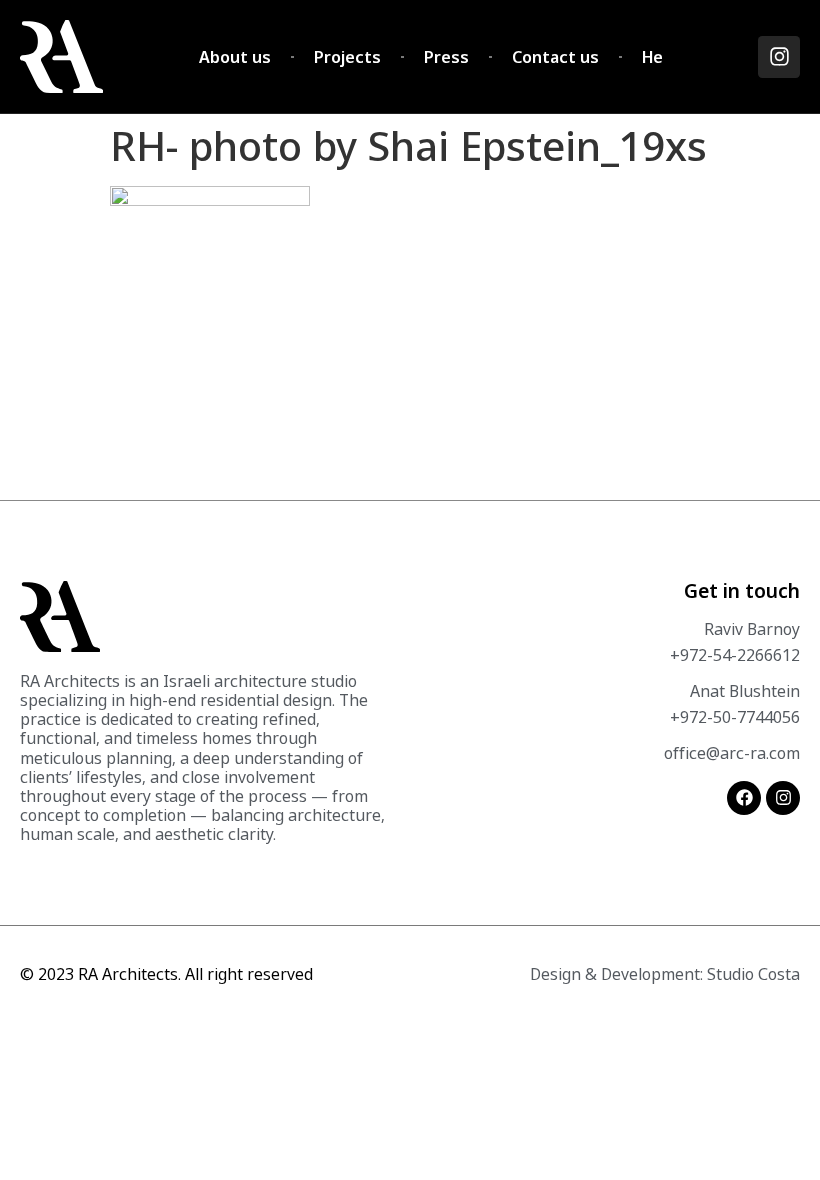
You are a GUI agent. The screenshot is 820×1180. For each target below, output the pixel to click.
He (652, 57)
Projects (347, 57)
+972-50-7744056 (735, 717)
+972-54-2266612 (735, 655)
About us (235, 57)
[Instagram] (779, 57)
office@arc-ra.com (732, 753)
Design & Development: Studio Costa (665, 974)
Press (446, 57)
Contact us (555, 57)
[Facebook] (744, 798)
